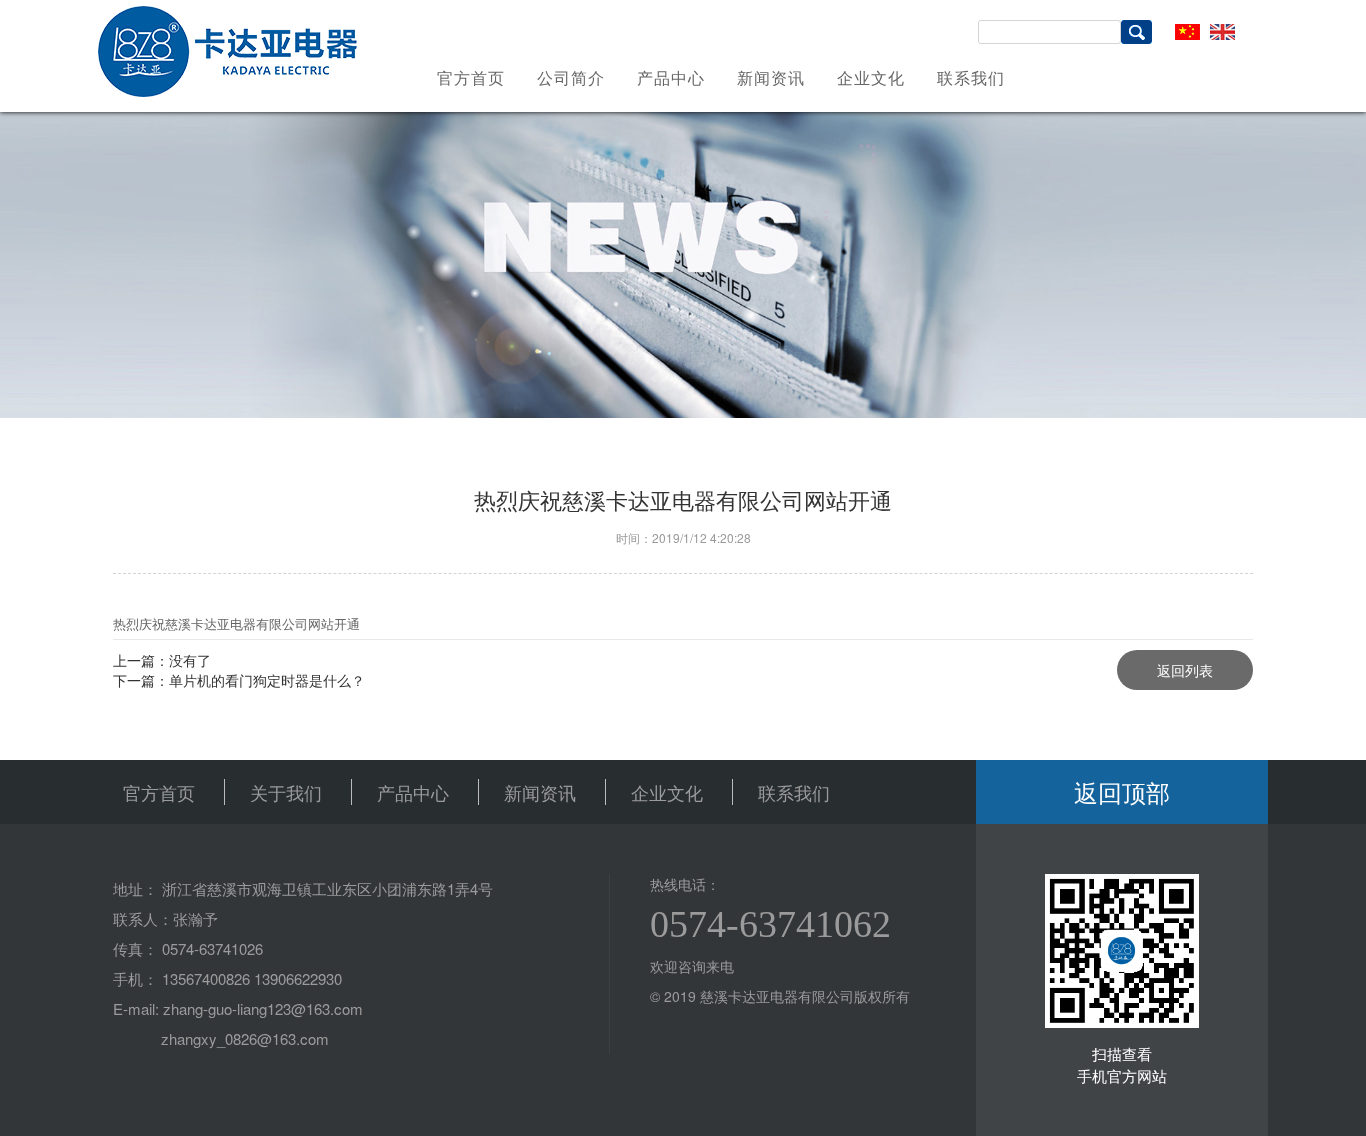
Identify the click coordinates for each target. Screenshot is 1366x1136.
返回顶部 (1122, 791)
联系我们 (971, 77)
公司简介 (571, 77)
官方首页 (471, 77)
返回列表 (1185, 670)
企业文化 (871, 77)
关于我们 (286, 792)
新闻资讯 (771, 77)
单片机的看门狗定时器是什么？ (267, 680)
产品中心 (671, 77)
